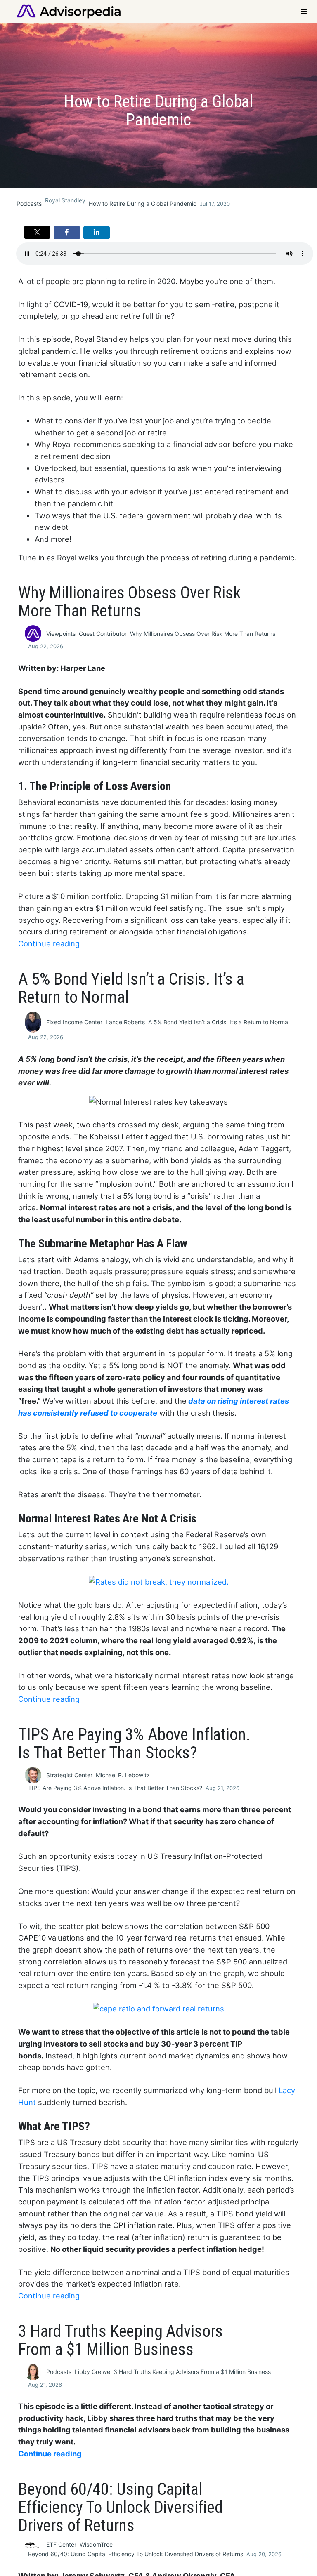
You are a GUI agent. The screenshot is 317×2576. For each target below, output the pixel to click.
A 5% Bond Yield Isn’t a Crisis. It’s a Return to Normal (219, 1022)
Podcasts (29, 203)
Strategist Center (69, 1775)
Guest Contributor (103, 634)
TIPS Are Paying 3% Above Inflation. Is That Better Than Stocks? (115, 1788)
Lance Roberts (125, 1022)
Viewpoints (61, 634)
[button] (37, 232)
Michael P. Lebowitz (123, 1775)
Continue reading (49, 943)
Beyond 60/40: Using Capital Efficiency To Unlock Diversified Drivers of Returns (136, 2554)
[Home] (69, 11)
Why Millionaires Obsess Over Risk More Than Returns (203, 634)
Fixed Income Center (74, 1022)
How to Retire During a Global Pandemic (143, 203)
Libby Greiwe (92, 2372)
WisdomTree (96, 2544)
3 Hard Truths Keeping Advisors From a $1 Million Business (192, 2372)
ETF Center (61, 2544)
